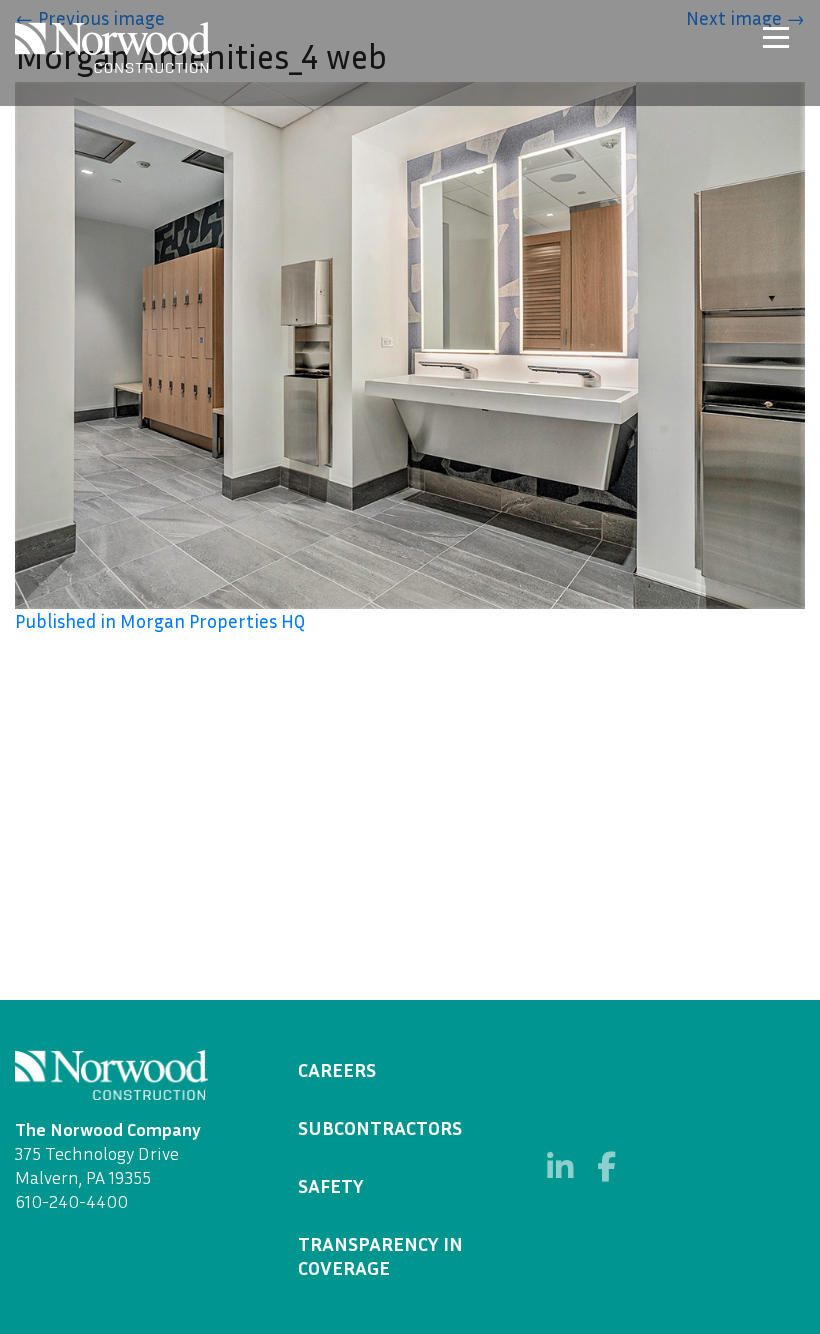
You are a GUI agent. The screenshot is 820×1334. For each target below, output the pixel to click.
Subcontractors (380, 1127)
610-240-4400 (71, 1201)
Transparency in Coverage (380, 1255)
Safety (331, 1185)
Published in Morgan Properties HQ (160, 620)
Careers (337, 1069)
